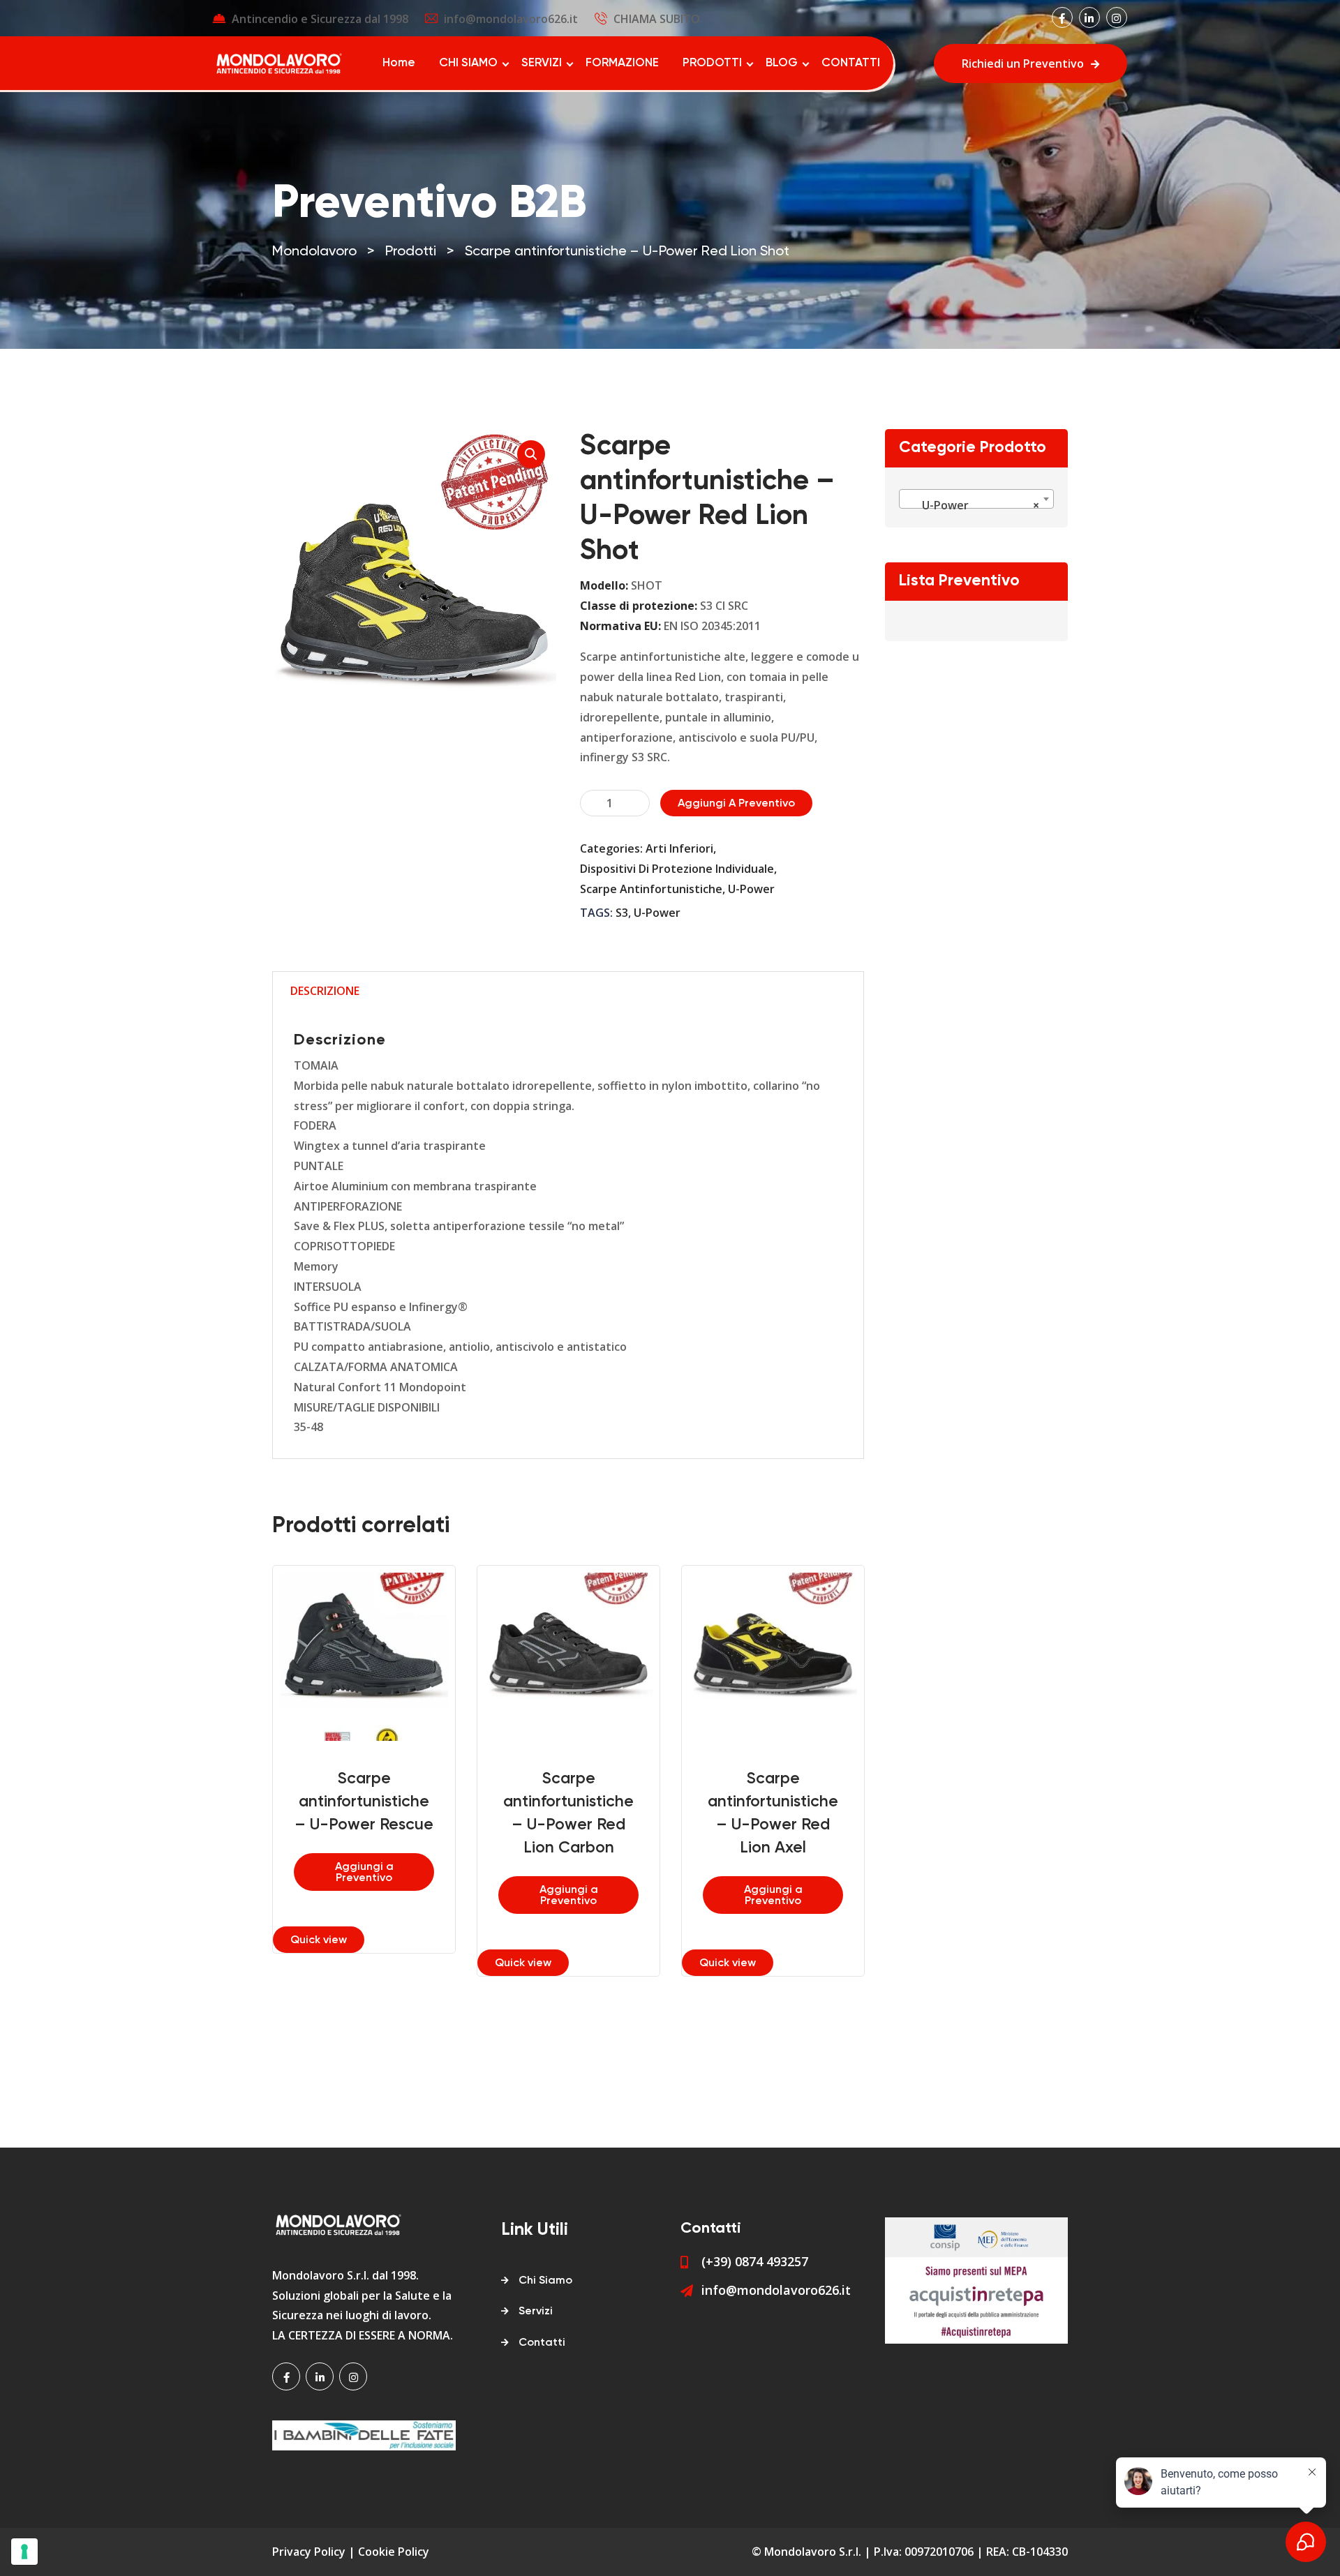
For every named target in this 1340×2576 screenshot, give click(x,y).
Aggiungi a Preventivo (736, 804)
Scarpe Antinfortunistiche (651, 889)
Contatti (542, 2343)
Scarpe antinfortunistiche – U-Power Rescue (364, 1802)
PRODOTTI (712, 63)
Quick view (319, 1940)
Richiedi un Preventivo (1023, 63)
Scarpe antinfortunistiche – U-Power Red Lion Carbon (568, 1813)
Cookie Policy (394, 2552)
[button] (531, 454)
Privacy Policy (309, 2552)
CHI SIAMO (468, 63)
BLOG (782, 63)
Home (399, 63)
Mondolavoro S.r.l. (813, 2552)
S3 (622, 913)
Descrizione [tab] (325, 991)
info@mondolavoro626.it (511, 19)
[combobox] (977, 499)
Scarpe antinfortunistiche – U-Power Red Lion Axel (773, 1813)
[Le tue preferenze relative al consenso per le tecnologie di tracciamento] (24, 2552)
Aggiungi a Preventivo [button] (364, 1873)
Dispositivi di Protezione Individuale (677, 869)
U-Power (751, 889)
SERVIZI (542, 63)
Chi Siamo (545, 2281)
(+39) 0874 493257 (755, 2261)
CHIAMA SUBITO (657, 19)
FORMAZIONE (622, 63)
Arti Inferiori (679, 848)
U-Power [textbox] (973, 505)
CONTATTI (851, 63)
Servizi (536, 2312)
